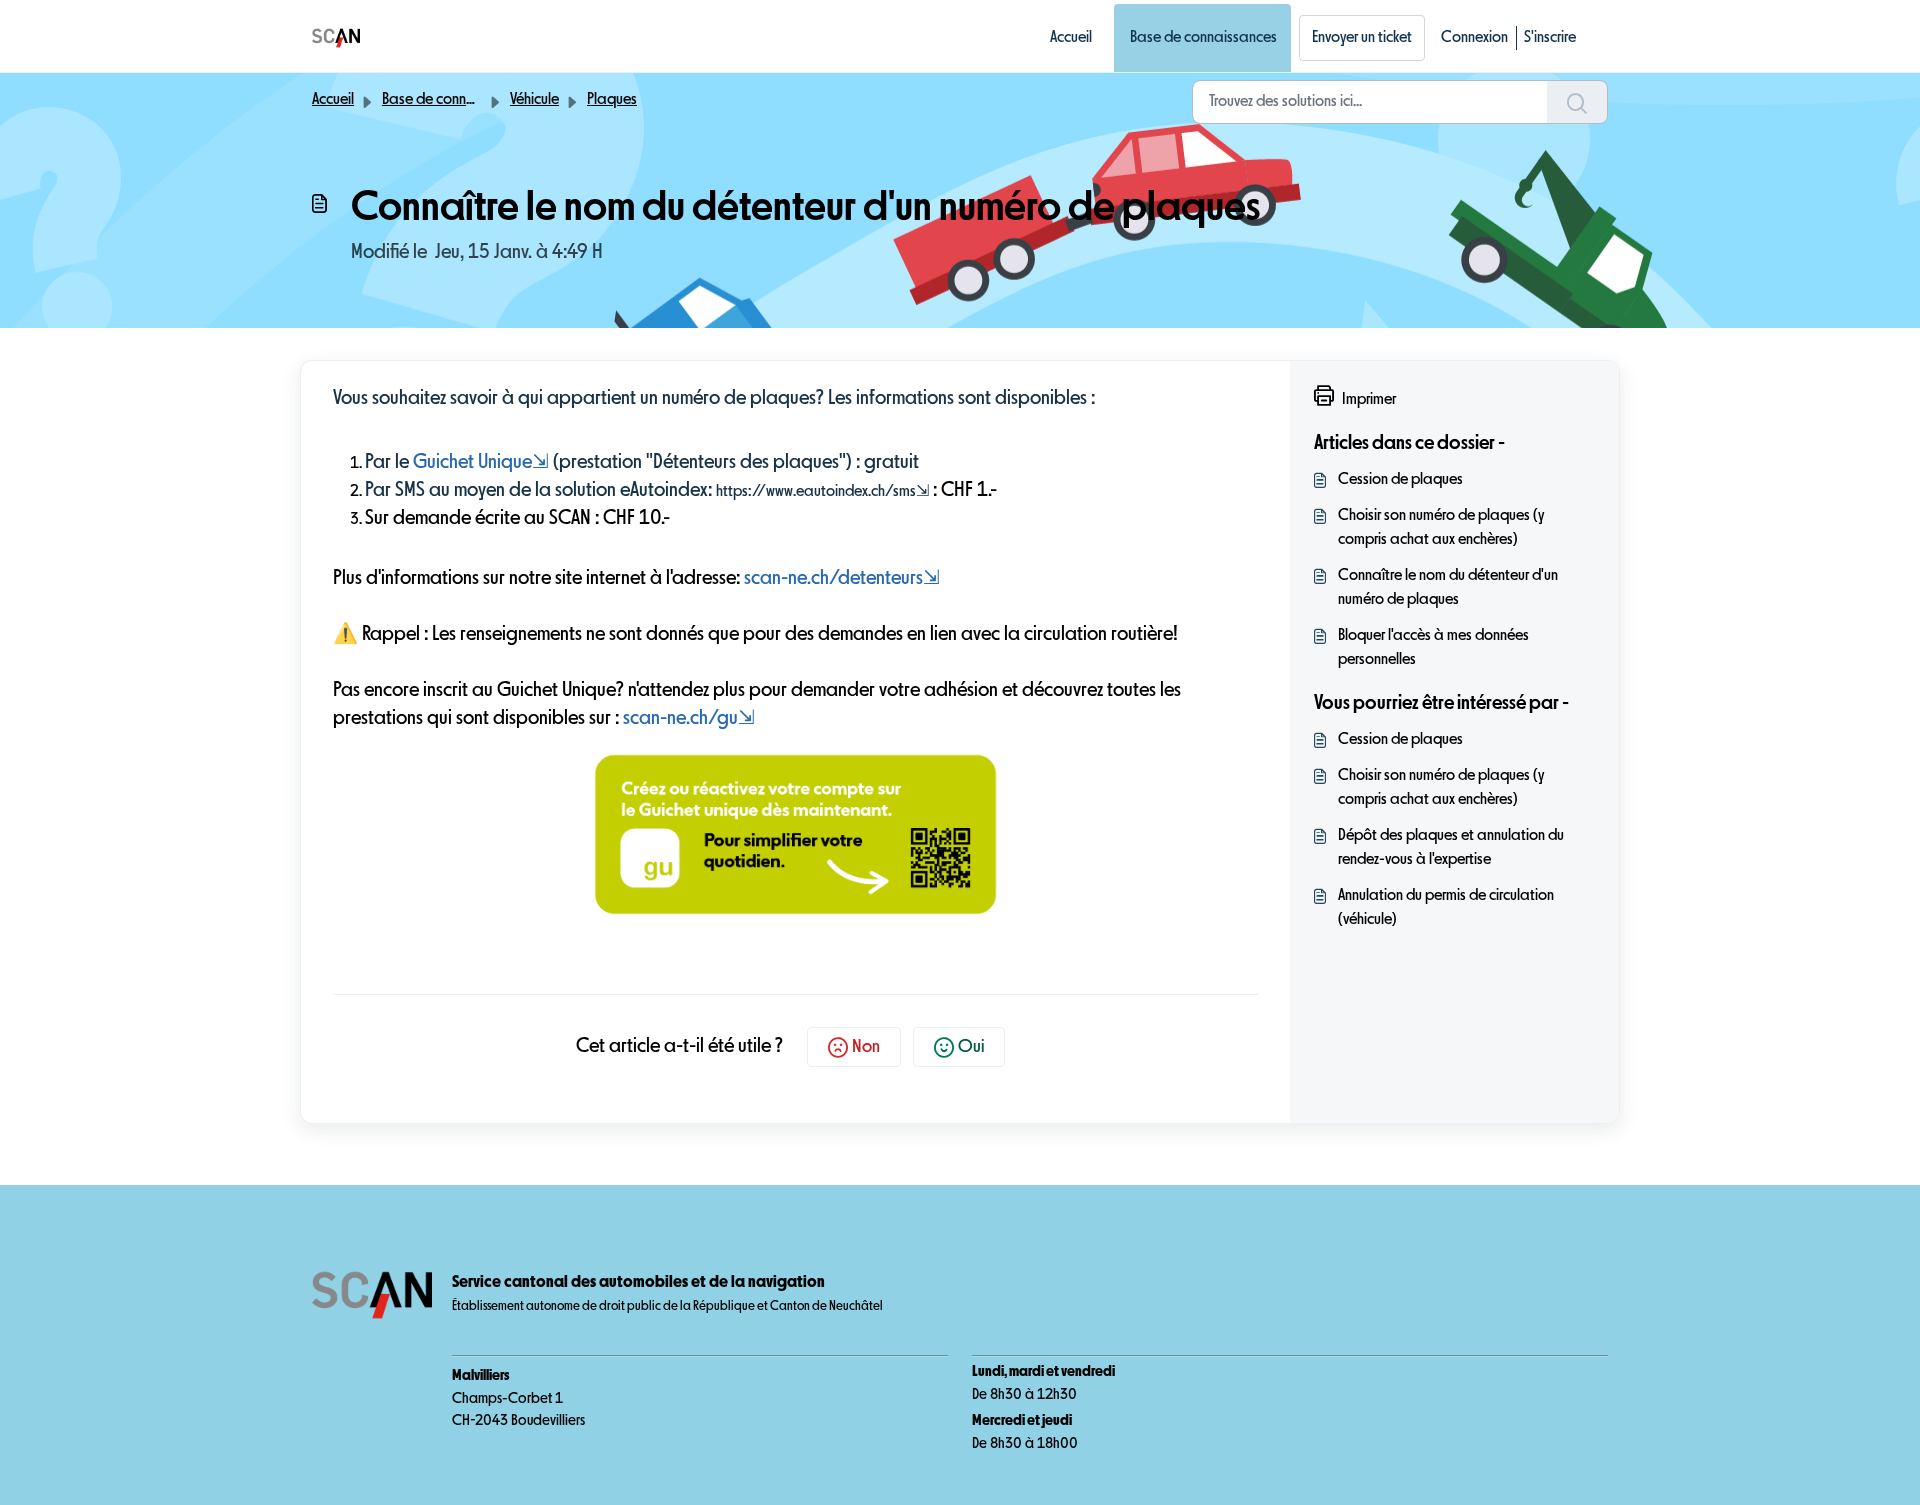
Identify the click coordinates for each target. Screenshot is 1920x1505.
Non (866, 1047)
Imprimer (1369, 400)
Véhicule (534, 100)
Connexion (1474, 38)
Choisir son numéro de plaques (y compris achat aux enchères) (1441, 528)
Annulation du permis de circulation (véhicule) (1446, 908)
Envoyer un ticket (1362, 38)
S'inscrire (1550, 38)
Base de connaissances (1203, 38)
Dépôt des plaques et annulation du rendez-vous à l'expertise (1451, 848)
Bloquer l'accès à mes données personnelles (1433, 648)
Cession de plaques (1400, 480)
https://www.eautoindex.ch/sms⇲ (822, 492)
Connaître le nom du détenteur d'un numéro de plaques (1448, 588)
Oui (971, 1047)
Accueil (1071, 38)
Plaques (612, 100)
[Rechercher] (1577, 102)
